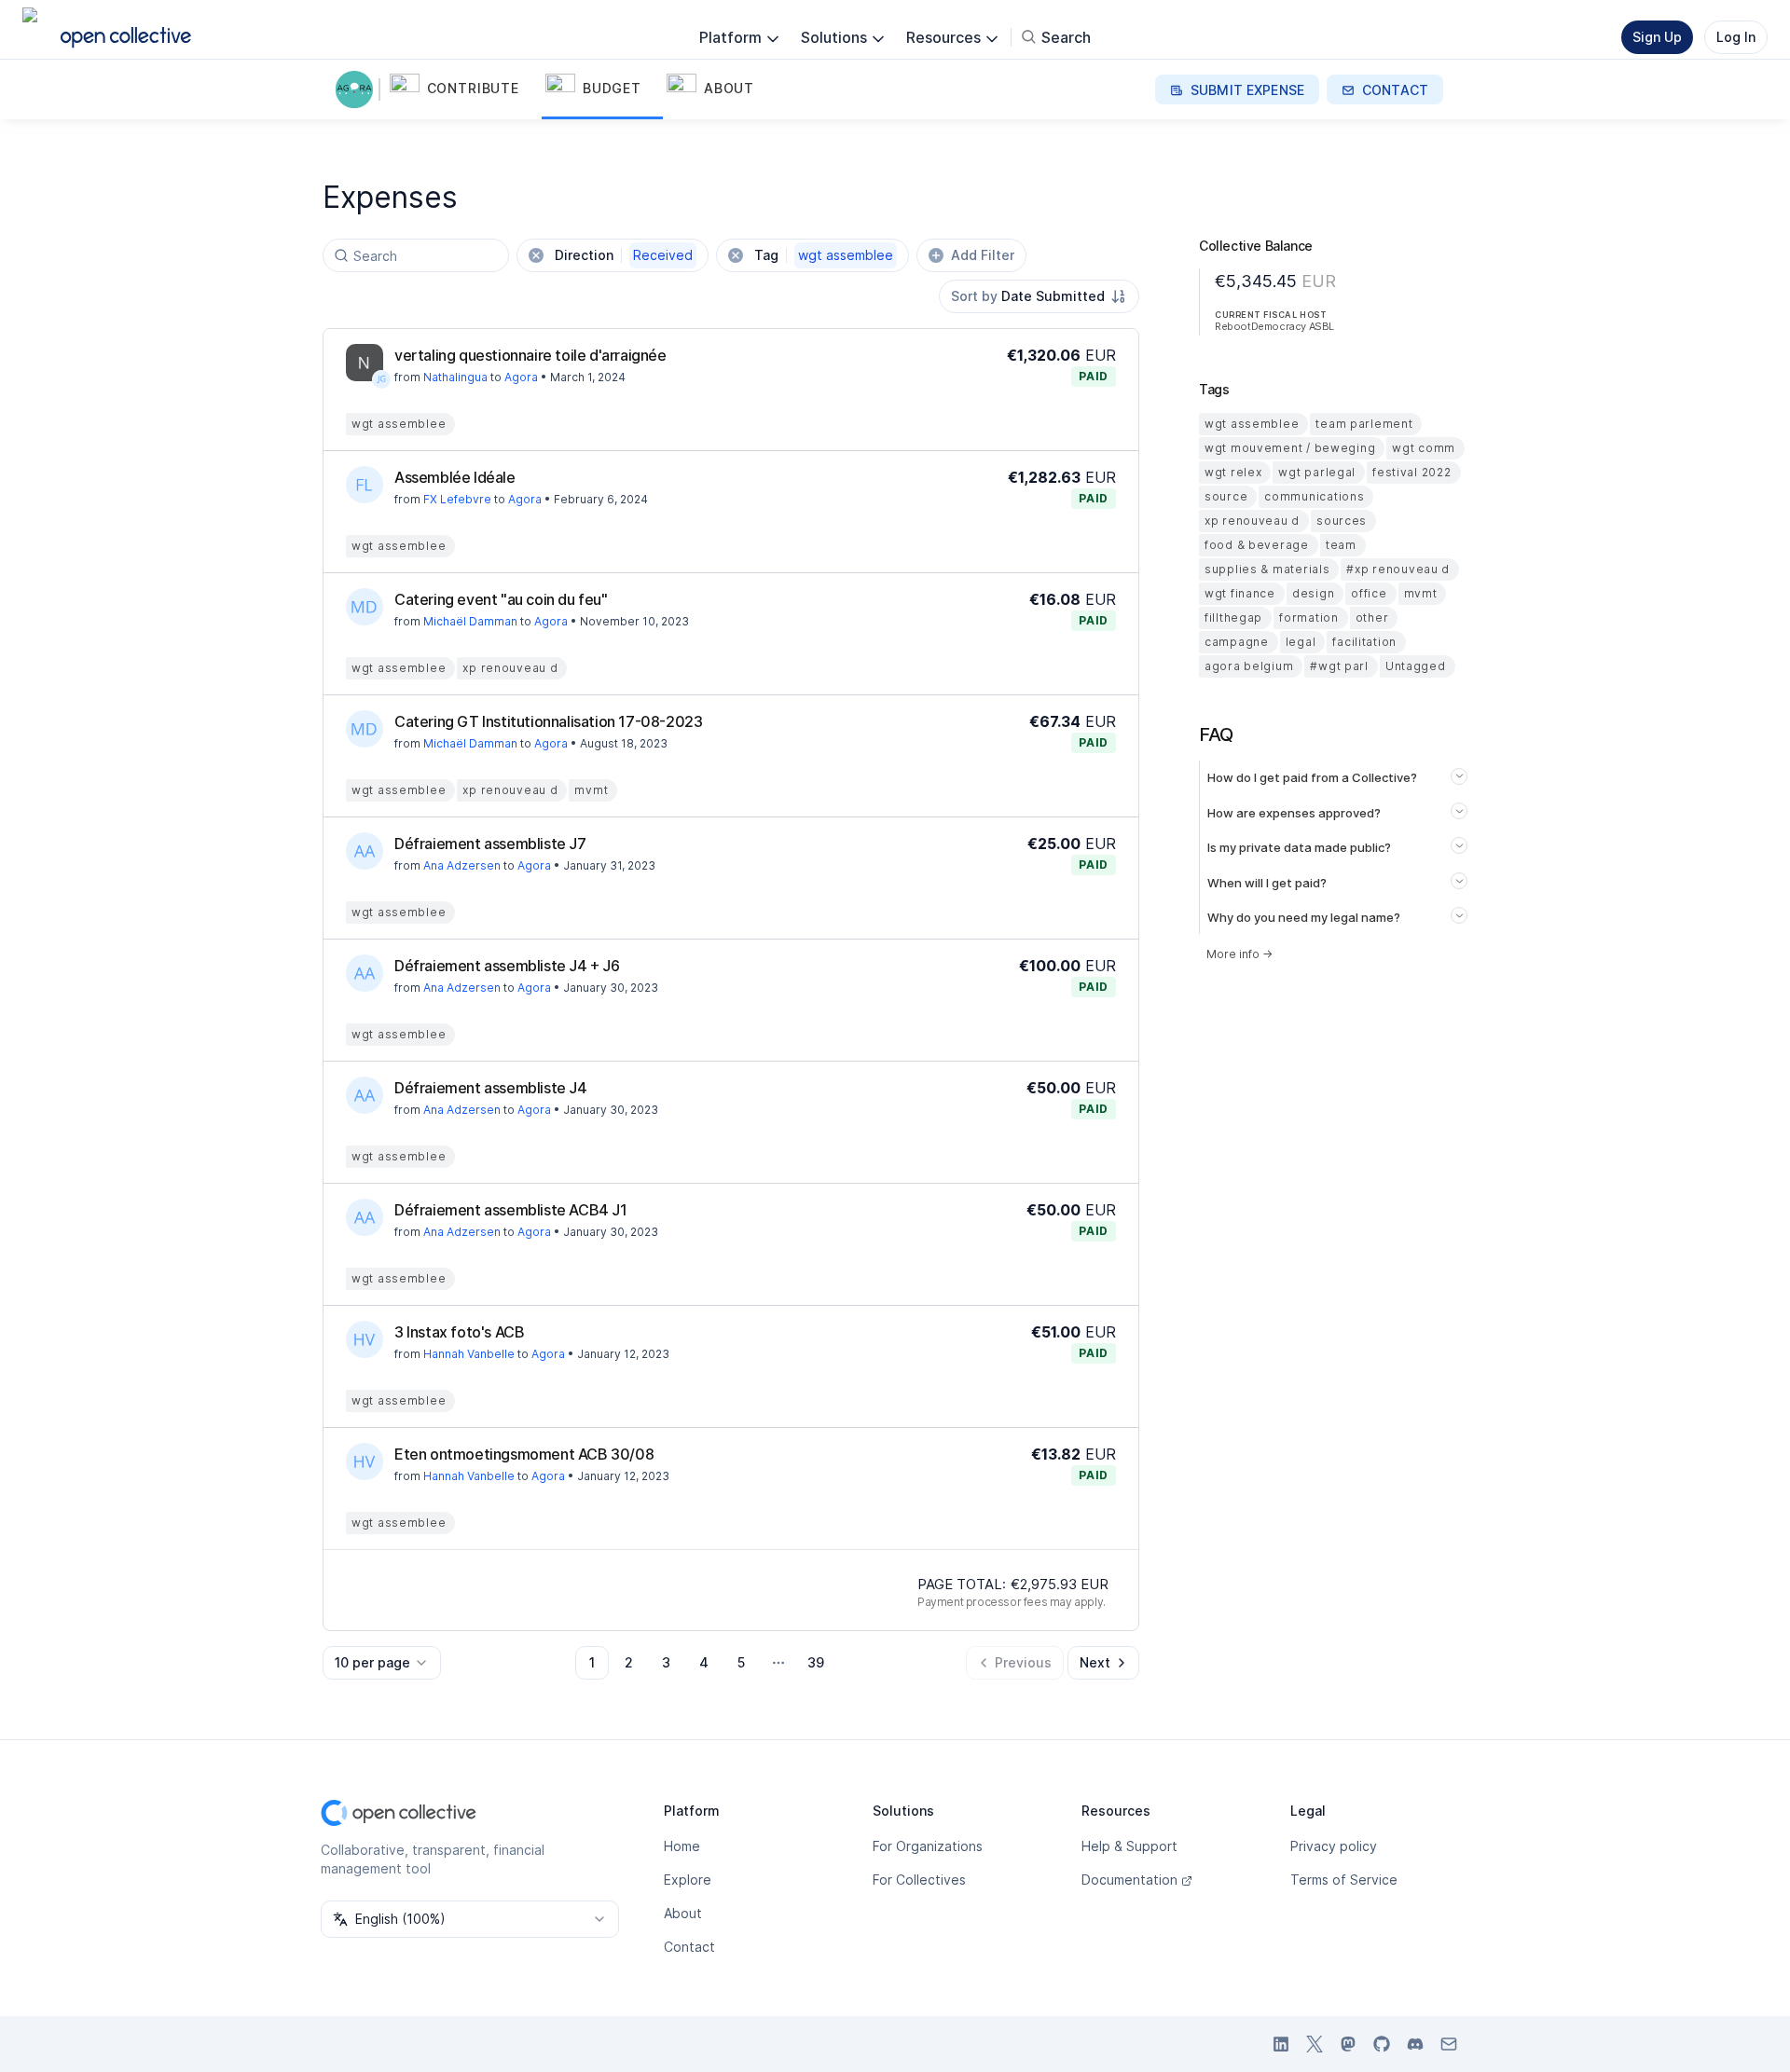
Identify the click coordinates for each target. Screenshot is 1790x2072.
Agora (521, 377)
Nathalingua (455, 377)
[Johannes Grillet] (381, 379)
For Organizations (928, 1846)
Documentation (1129, 1880)
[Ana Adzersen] (365, 851)
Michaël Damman (470, 621)
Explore (688, 1880)
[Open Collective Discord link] (1415, 2044)
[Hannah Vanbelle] (365, 1339)
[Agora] (358, 89)
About (683, 1913)
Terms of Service (1344, 1880)
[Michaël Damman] (365, 607)
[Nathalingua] (365, 363)
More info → (1239, 954)
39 (816, 1662)
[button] (464, 89)
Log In (1736, 37)
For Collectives (919, 1880)
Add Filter (983, 255)
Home (682, 1846)
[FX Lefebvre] (365, 485)
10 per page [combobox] (372, 1662)
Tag (824, 255)
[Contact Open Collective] (1449, 2044)
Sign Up (1657, 37)
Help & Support (1129, 1846)
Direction (624, 255)
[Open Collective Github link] (1382, 2044)
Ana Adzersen (462, 865)
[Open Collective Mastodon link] (1348, 2044)
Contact (689, 1947)
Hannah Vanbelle (469, 1354)
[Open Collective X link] (1315, 2044)
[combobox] (1039, 296)
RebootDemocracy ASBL (1274, 326)
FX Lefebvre (457, 499)
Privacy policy (1334, 1846)
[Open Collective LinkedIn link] (1281, 2044)
